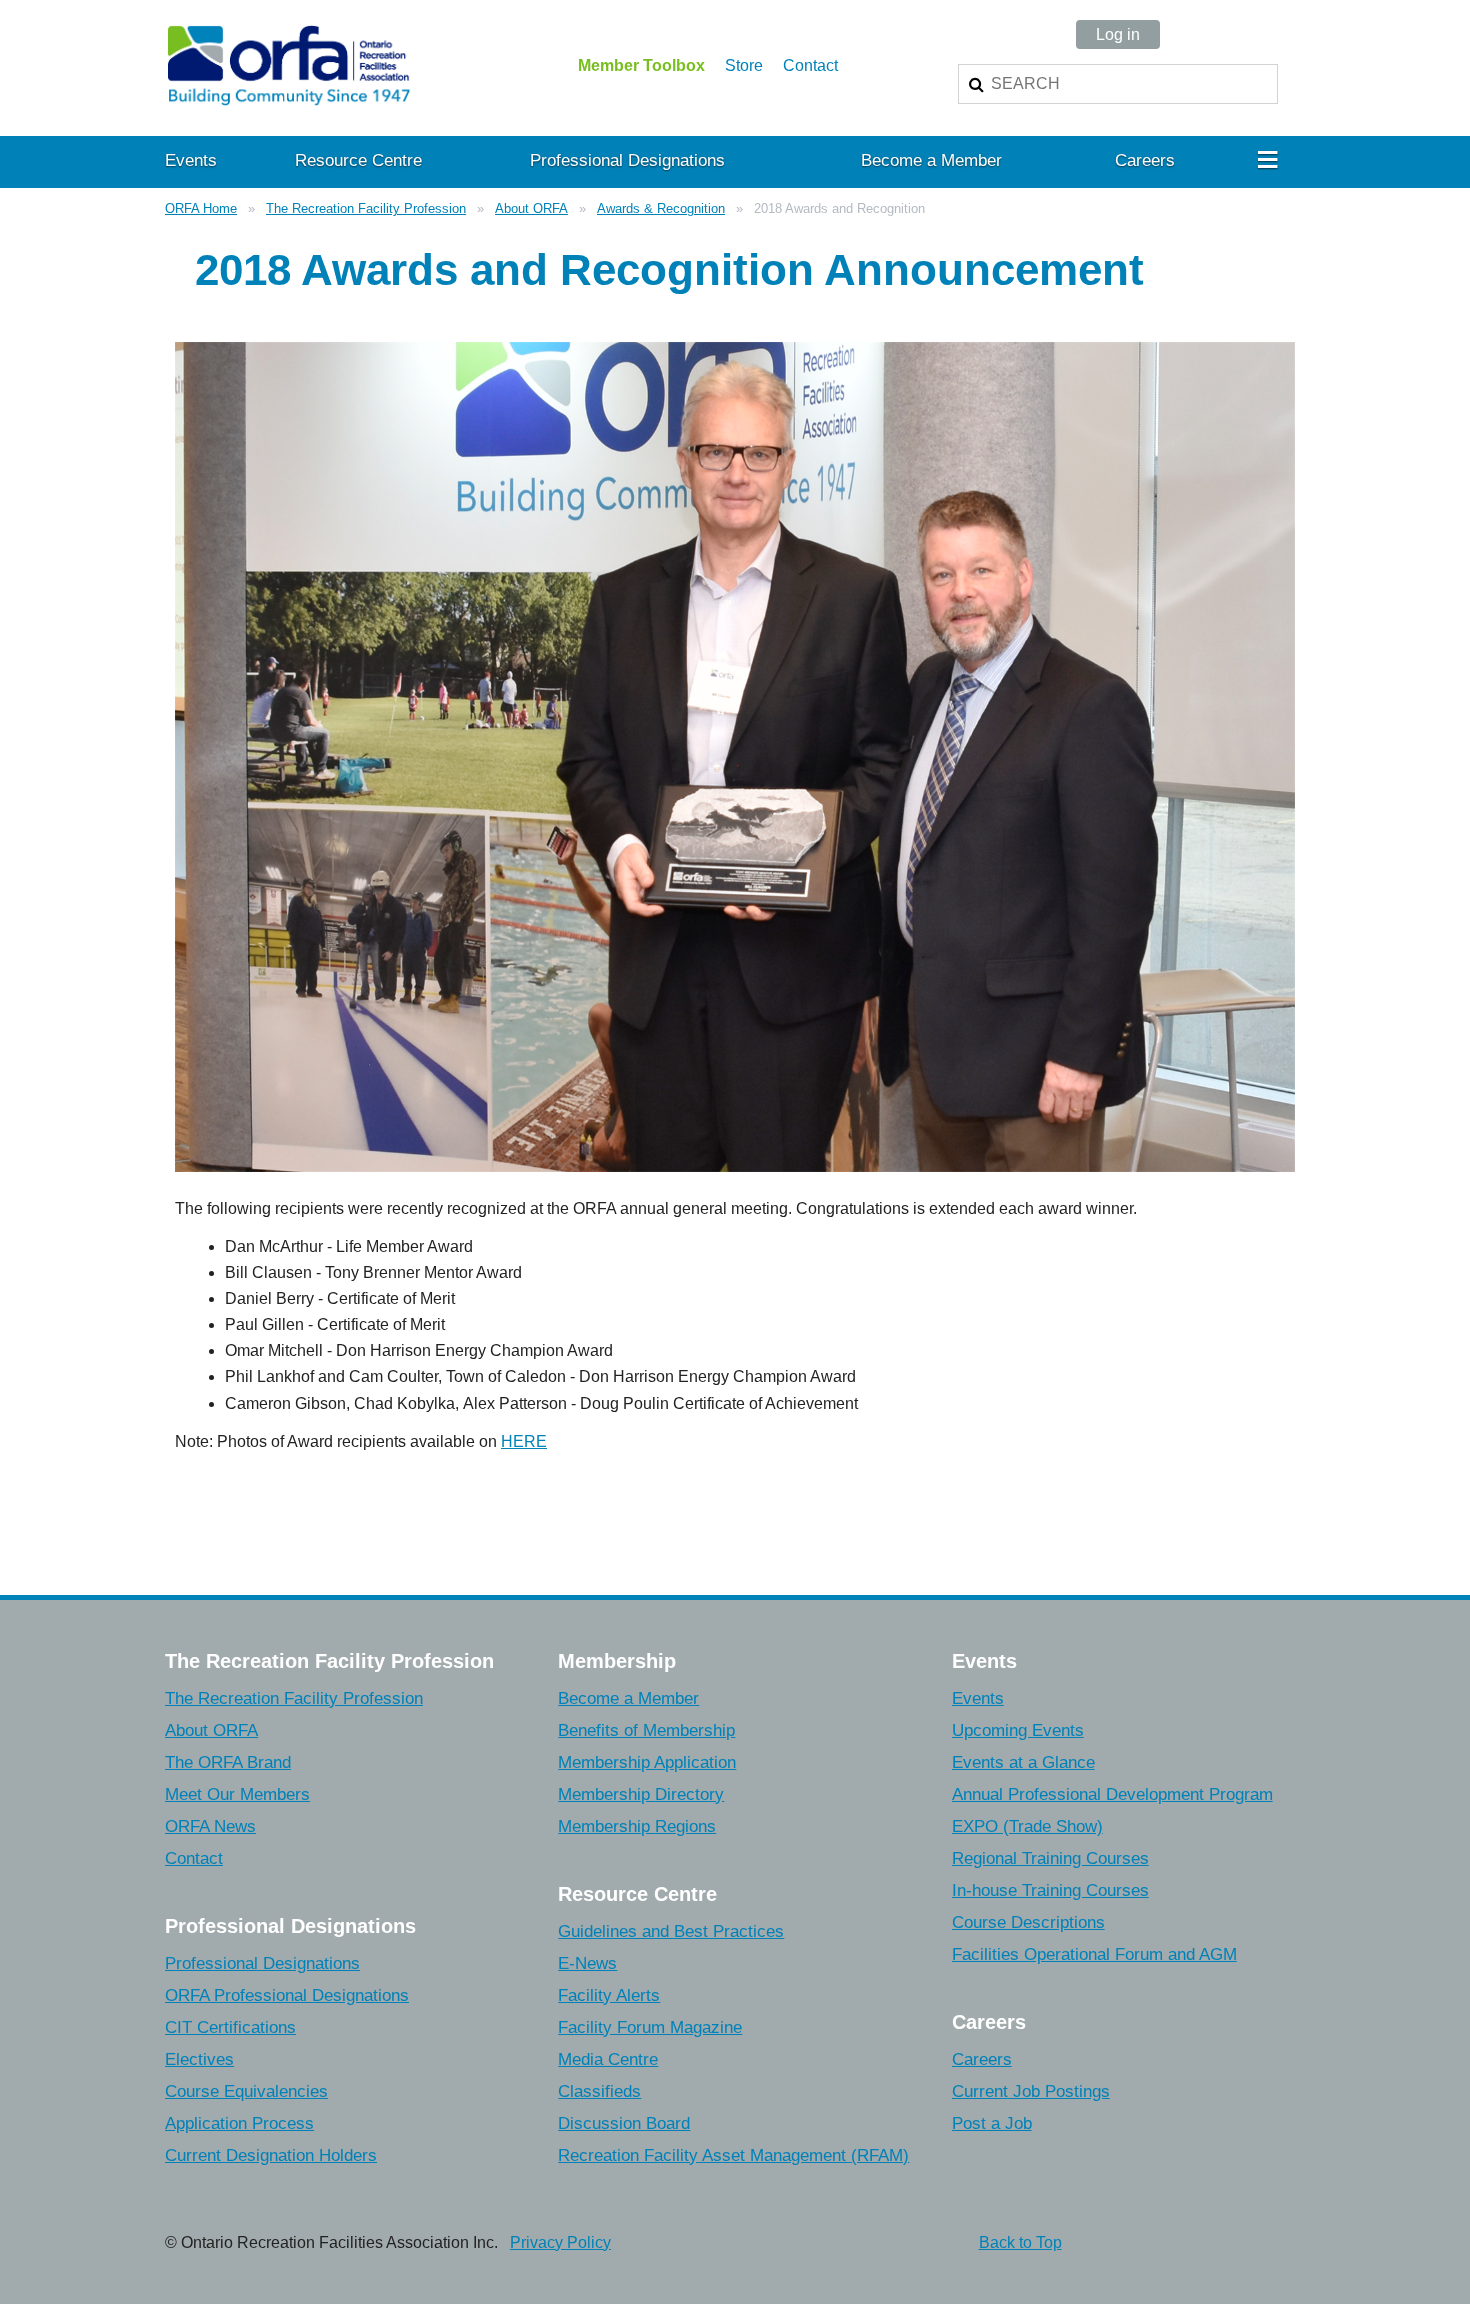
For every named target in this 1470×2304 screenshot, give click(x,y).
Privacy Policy (560, 2242)
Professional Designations (262, 1963)
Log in (1118, 34)
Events (978, 1698)
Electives (199, 2059)
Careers (982, 2059)
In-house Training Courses (1050, 1890)
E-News (587, 1963)
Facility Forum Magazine (650, 2027)
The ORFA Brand (228, 1762)
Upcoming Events (1018, 1730)
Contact (810, 65)
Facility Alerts (609, 1995)
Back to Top (1020, 2242)
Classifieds (599, 2091)
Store (744, 65)
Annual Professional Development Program (1112, 1794)
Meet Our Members (237, 1794)
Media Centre (608, 2059)
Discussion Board (624, 2123)
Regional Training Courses (1050, 1858)
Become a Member (628, 1698)
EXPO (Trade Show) (1027, 1826)
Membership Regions (637, 1826)
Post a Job (992, 2123)
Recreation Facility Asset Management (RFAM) (733, 2155)
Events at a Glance (1023, 1762)
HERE (524, 1441)
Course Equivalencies (246, 2091)
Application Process (239, 2123)
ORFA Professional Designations (287, 1995)
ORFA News (210, 1826)
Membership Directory (641, 1794)
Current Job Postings (1031, 2091)
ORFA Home (201, 208)
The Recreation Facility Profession (366, 208)
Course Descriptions (1028, 1922)
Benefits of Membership (646, 1730)
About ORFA (531, 208)
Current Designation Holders (271, 2155)
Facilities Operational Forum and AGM (1094, 1954)
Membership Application (647, 1762)
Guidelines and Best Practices (671, 1931)
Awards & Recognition (661, 208)
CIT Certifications (230, 2027)
